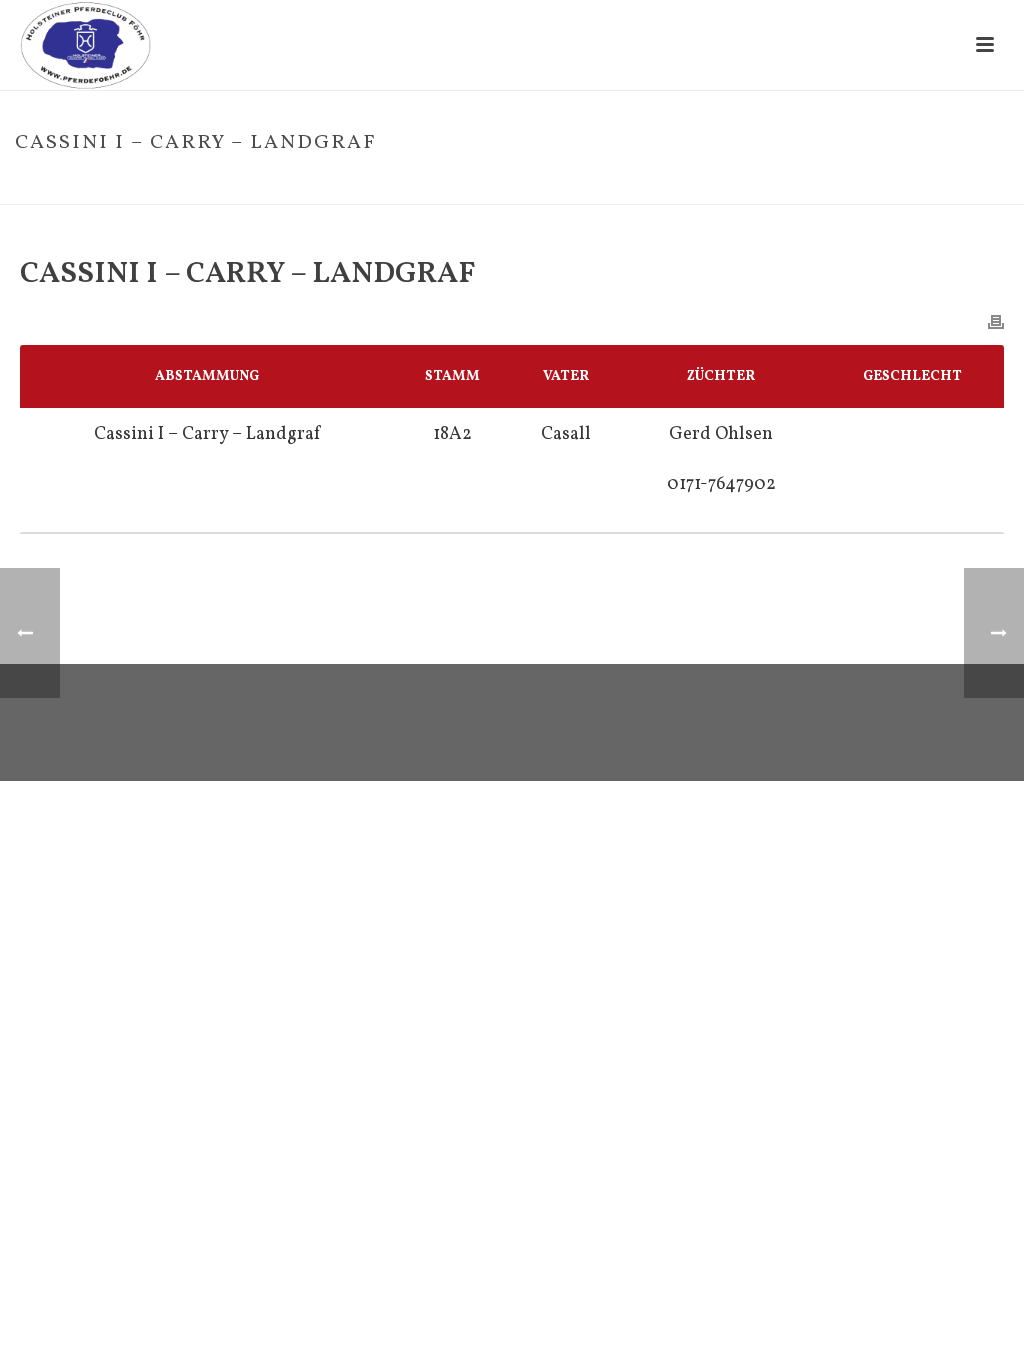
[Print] (996, 321)
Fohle (785, 185)
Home (738, 185)
